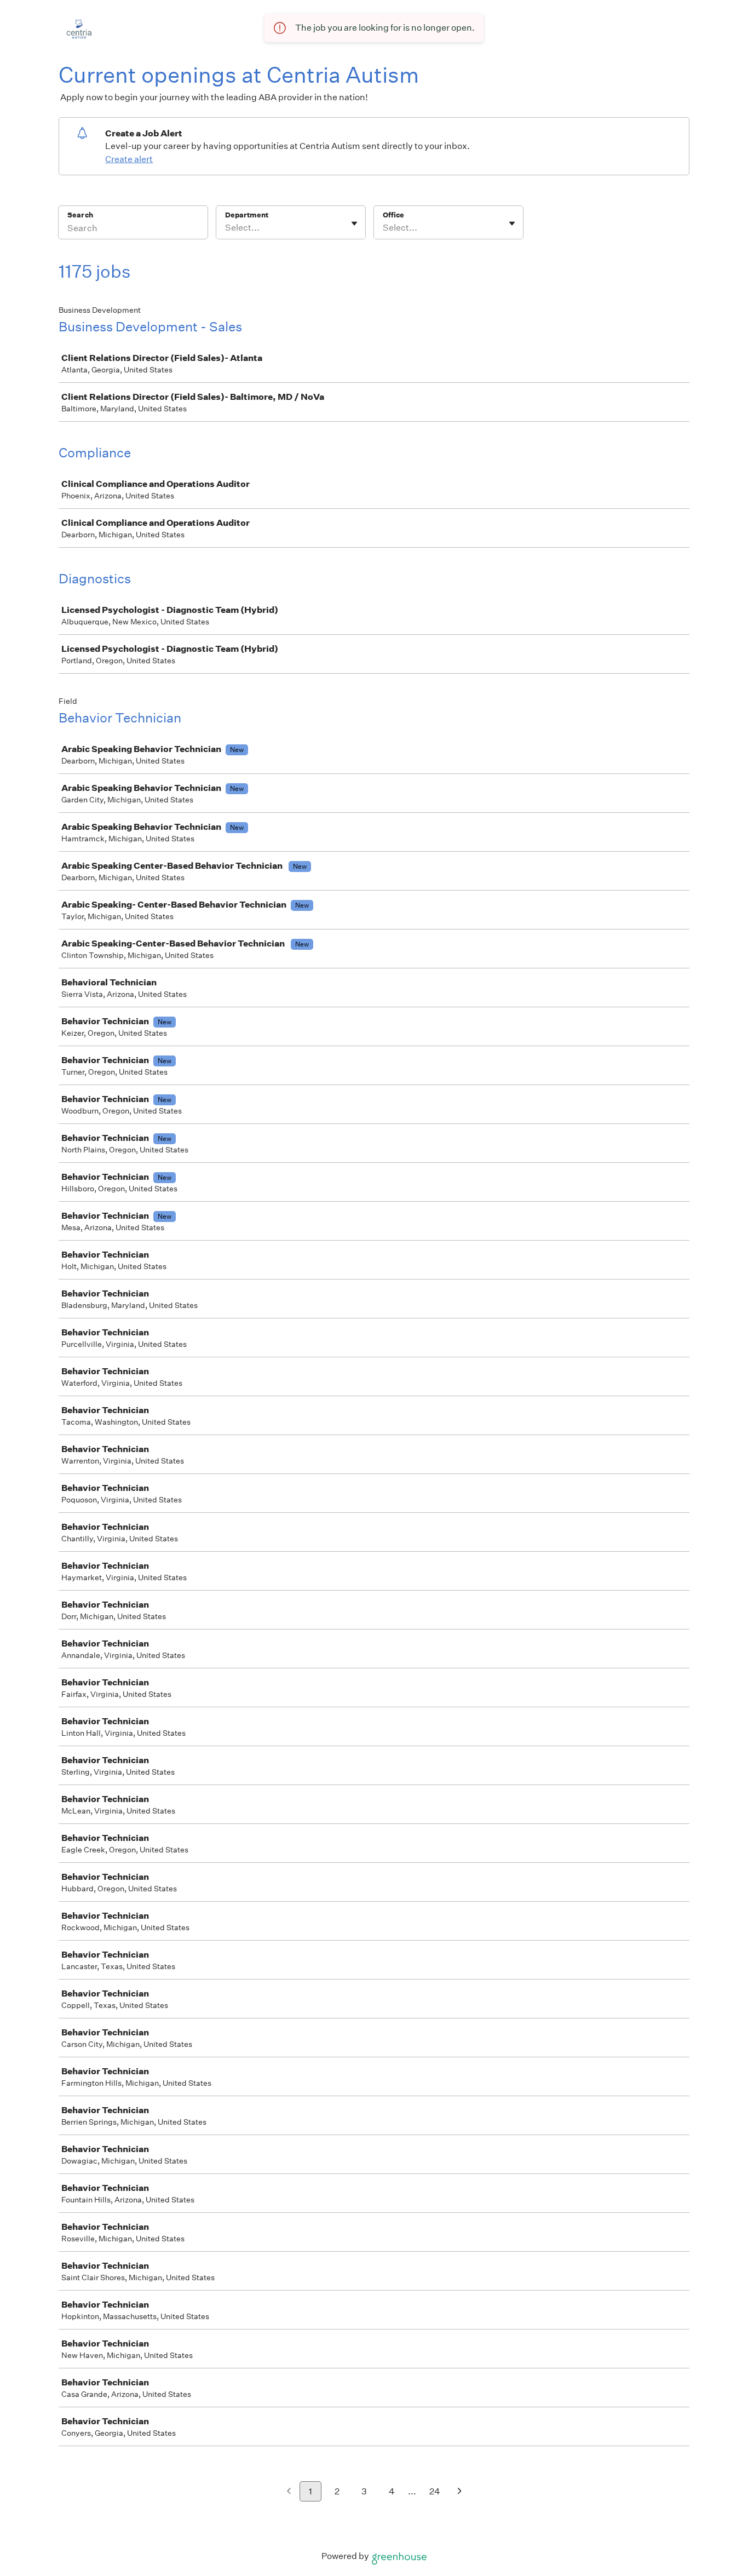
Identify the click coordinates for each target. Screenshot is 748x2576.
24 (435, 2491)
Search (80, 215)
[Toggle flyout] (354, 223)
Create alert (129, 159)
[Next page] (460, 2492)
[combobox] (226, 228)
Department (247, 215)
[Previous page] (289, 2492)
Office (393, 215)
